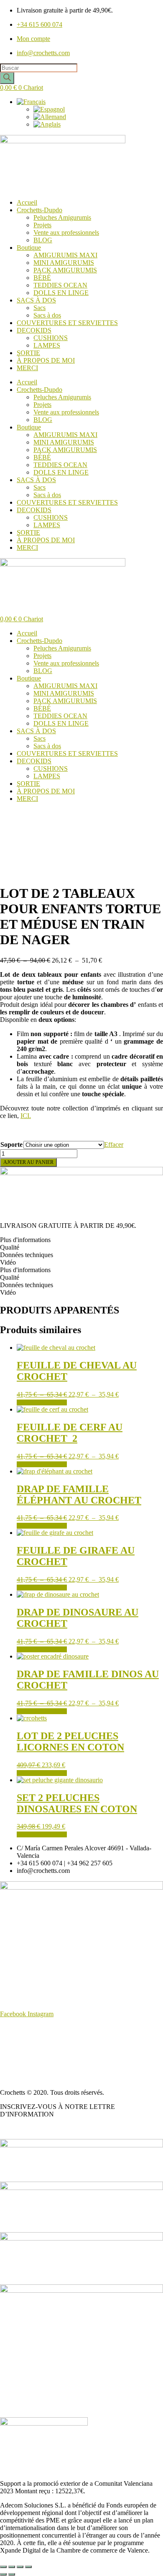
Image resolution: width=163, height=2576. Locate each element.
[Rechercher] (7, 78)
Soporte (11, 1144)
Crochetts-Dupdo (39, 210)
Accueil (27, 202)
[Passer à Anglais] (47, 124)
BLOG (43, 240)
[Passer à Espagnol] (49, 109)
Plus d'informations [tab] (25, 1240)
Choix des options (42, 1402)
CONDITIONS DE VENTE (38, 2042)
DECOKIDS (34, 330)
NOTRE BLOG (22, 2128)
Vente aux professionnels (66, 232)
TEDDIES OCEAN (60, 285)
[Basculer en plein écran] (12, 2567)
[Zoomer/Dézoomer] (3, 2567)
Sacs (39, 308)
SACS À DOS (36, 300)
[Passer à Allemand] (50, 117)
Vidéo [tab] (8, 1262)
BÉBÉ (42, 278)
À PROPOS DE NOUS (32, 2028)
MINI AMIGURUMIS (64, 263)
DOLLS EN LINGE (61, 293)
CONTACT (16, 2078)
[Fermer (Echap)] (28, 2567)
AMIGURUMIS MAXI (65, 255)
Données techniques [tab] (27, 1255)
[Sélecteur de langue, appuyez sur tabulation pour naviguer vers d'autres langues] (31, 102)
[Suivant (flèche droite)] (12, 2574)
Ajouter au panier (28, 1162)
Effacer (114, 1144)
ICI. (26, 1116)
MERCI (27, 368)
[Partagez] (20, 2567)
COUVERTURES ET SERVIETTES (67, 323)
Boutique (29, 248)
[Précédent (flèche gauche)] (3, 2574)
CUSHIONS (51, 338)
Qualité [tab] (10, 1247)
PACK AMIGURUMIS (65, 270)
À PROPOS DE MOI (46, 360)
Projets (42, 225)
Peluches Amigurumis (62, 217)
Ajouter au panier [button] (42, 1773)
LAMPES (47, 345)
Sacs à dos (47, 315)
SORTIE (28, 353)
